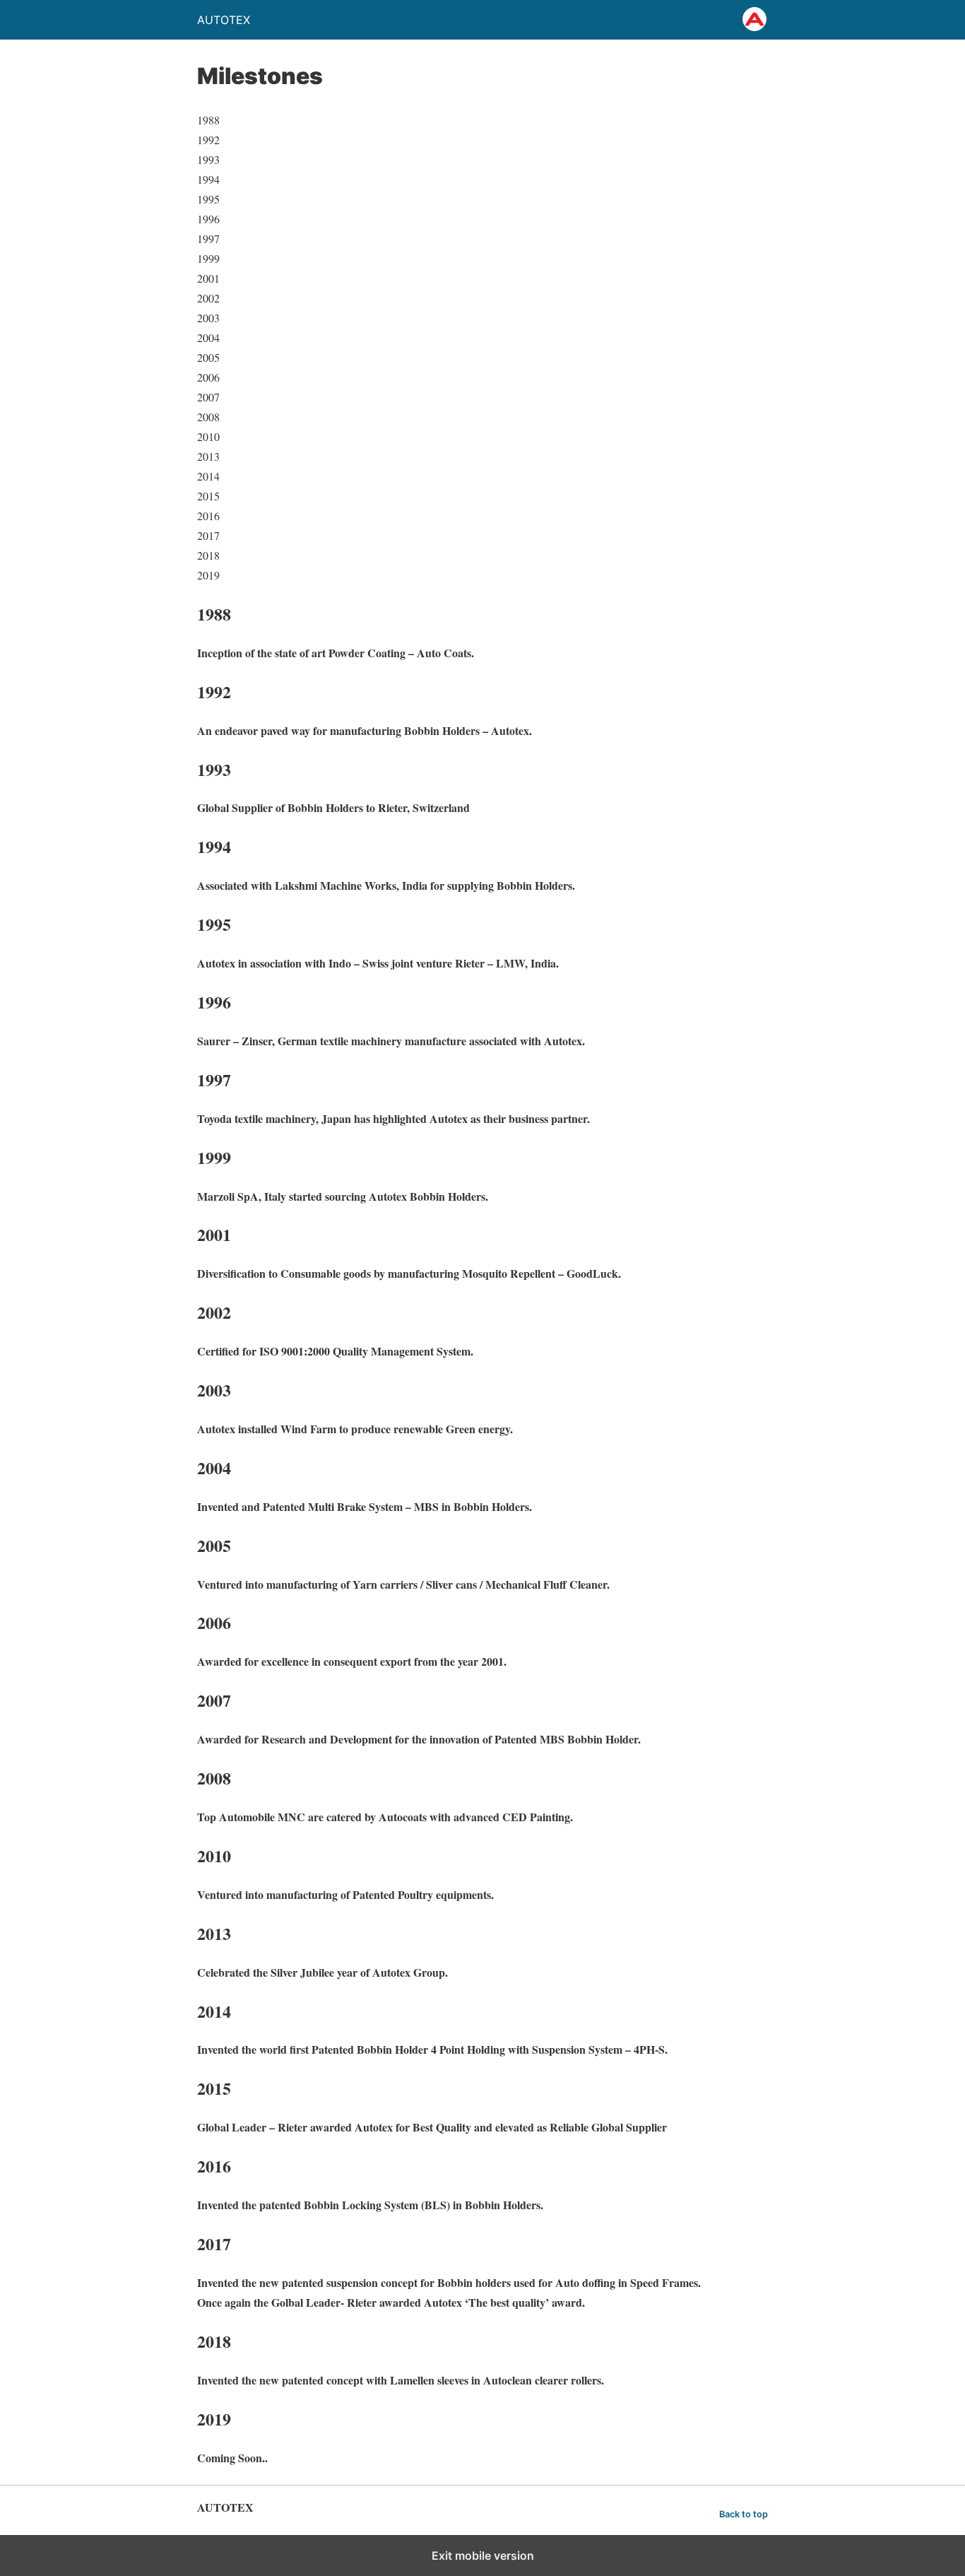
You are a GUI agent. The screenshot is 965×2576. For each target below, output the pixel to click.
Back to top (744, 2514)
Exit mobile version (483, 2556)
